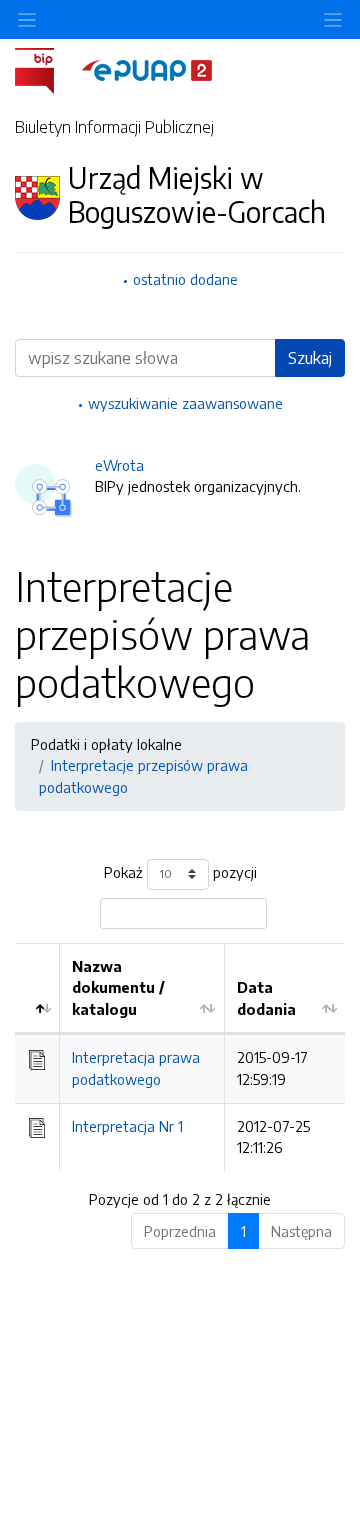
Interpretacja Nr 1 (127, 1126)
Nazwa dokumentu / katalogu (118, 987)
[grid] (180, 1057)
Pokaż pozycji (180, 872)
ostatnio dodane (185, 279)
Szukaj (310, 358)
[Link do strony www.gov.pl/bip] (46, 69)
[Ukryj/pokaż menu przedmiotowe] (27, 19)
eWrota (119, 465)
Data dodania (266, 998)
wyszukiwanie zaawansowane (185, 403)
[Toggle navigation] (333, 19)
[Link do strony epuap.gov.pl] (147, 69)
